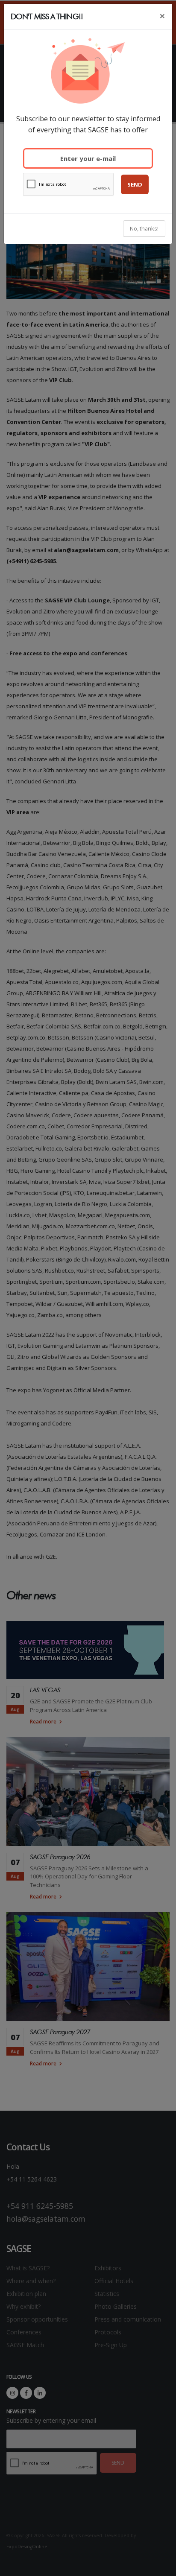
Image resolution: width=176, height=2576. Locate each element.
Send (135, 184)
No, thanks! (144, 228)
